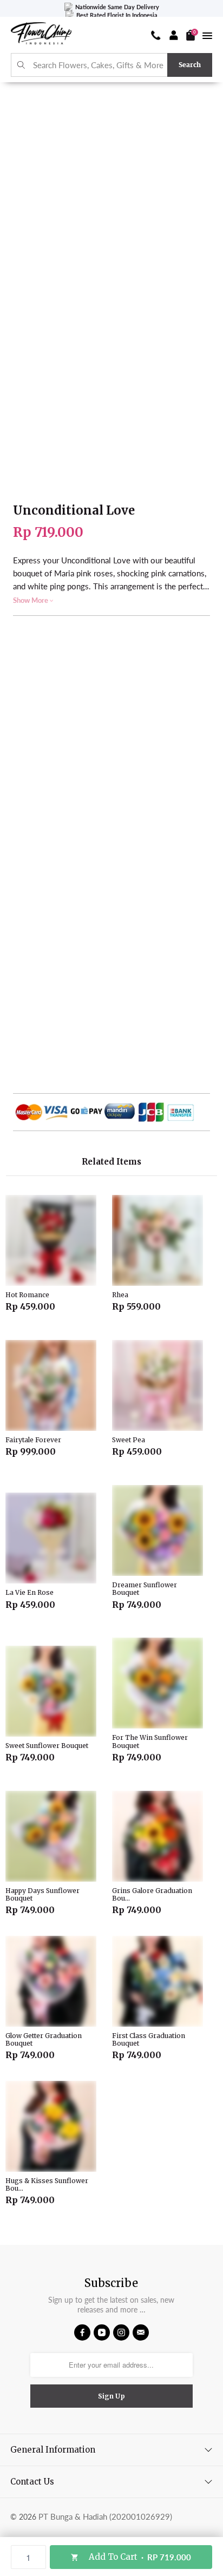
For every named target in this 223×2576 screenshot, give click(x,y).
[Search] (21, 65)
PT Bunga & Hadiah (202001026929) (105, 2516)
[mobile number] (156, 35)
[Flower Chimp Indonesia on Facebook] (82, 2332)
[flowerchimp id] (41, 35)
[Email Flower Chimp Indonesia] (141, 2332)
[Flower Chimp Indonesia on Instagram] (121, 2332)
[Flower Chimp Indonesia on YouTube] (102, 2332)
